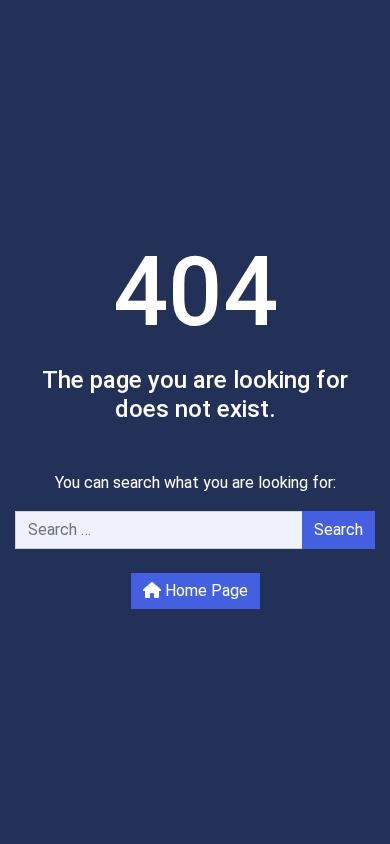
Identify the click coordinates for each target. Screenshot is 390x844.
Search (338, 529)
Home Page (204, 590)
